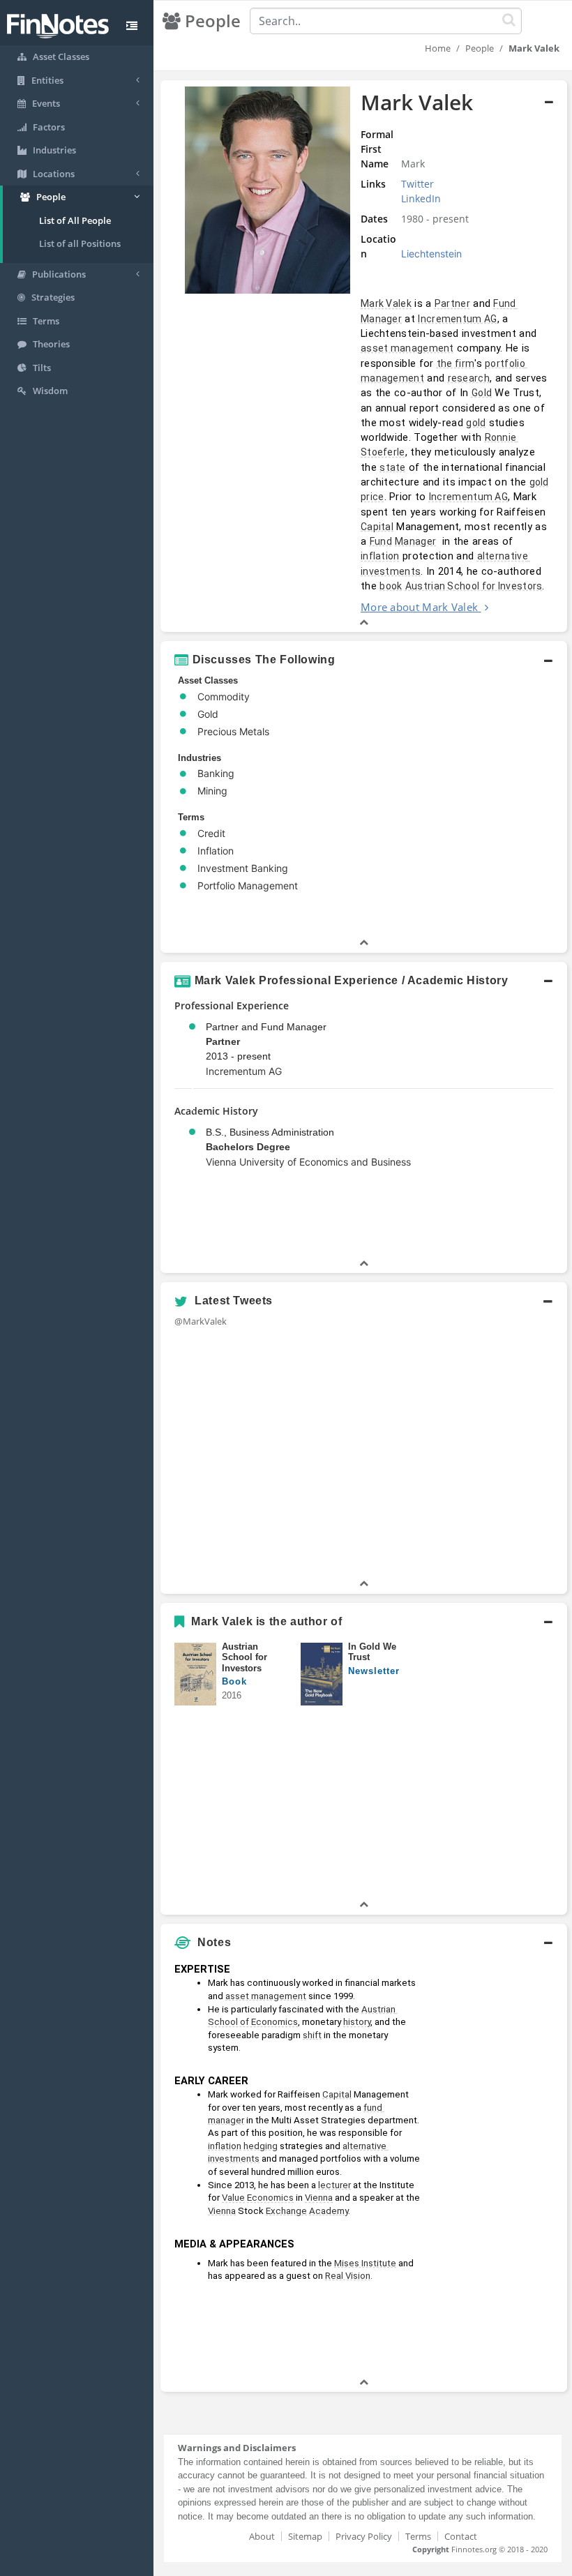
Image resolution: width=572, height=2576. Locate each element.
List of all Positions (80, 243)
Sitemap (305, 2536)
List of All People (75, 220)
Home (438, 48)
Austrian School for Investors (474, 586)
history (357, 2022)
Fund (381, 541)
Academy (329, 2211)
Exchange (286, 2211)
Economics (270, 2198)
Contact (461, 2536)
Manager (415, 541)
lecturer (334, 2185)
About (262, 2536)
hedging (261, 2146)
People (480, 48)
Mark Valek (386, 303)
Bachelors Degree (248, 1147)
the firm (456, 363)
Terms (418, 2536)
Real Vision (348, 2276)
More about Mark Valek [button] (419, 607)
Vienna (319, 2198)
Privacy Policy (364, 2536)
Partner (452, 303)
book (391, 586)
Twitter (417, 184)
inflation (380, 556)
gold (476, 423)
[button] (364, 356)
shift (312, 2035)
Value (233, 2198)
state (393, 467)
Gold (482, 393)
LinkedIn (421, 198)
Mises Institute (365, 2263)
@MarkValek (201, 1321)
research (469, 378)
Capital (377, 527)
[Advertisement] (497, 2166)
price (372, 497)
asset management (407, 348)
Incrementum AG (457, 319)
